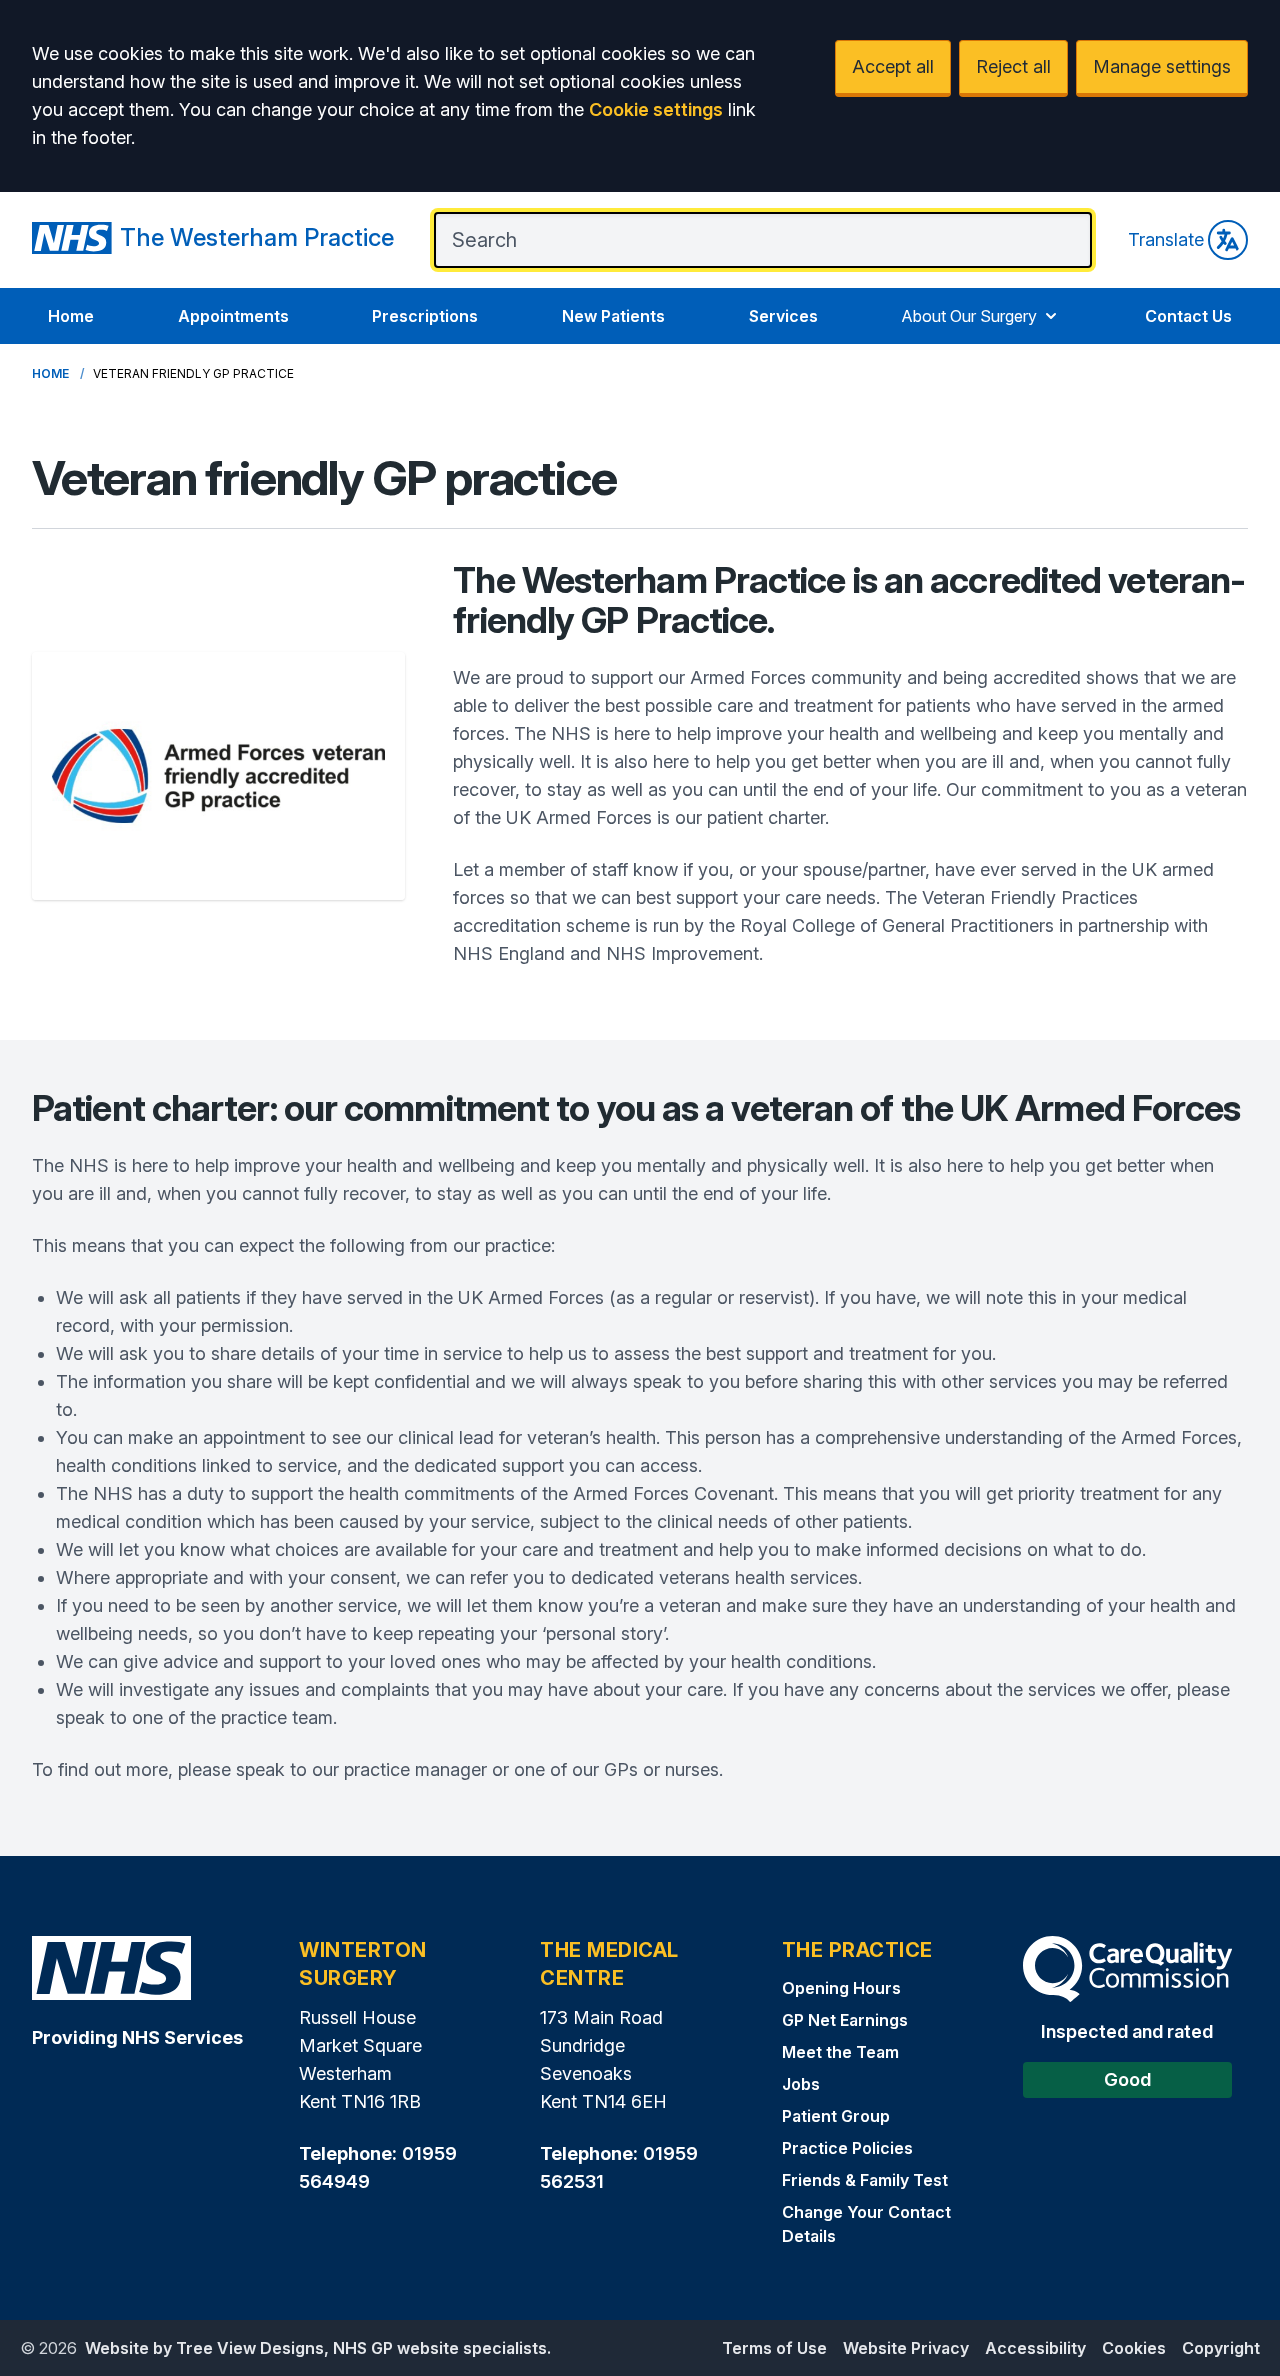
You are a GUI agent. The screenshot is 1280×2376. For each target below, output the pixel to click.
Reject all (1013, 66)
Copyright (1221, 2348)
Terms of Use (774, 2348)
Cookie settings (656, 109)
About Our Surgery (969, 316)
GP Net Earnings (845, 2020)
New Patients (613, 316)
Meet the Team (840, 2052)
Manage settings (1162, 66)
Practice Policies (847, 2148)
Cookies (1134, 2348)
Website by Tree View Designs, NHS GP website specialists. (318, 2348)
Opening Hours (841, 1988)
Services (783, 316)
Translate (1166, 239)
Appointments (233, 316)
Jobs (801, 2084)
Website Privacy (906, 2348)
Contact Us (1188, 316)
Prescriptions (425, 316)
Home (71, 316)
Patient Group (836, 2116)
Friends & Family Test (865, 2180)
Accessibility (1035, 2348)
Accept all (893, 66)
